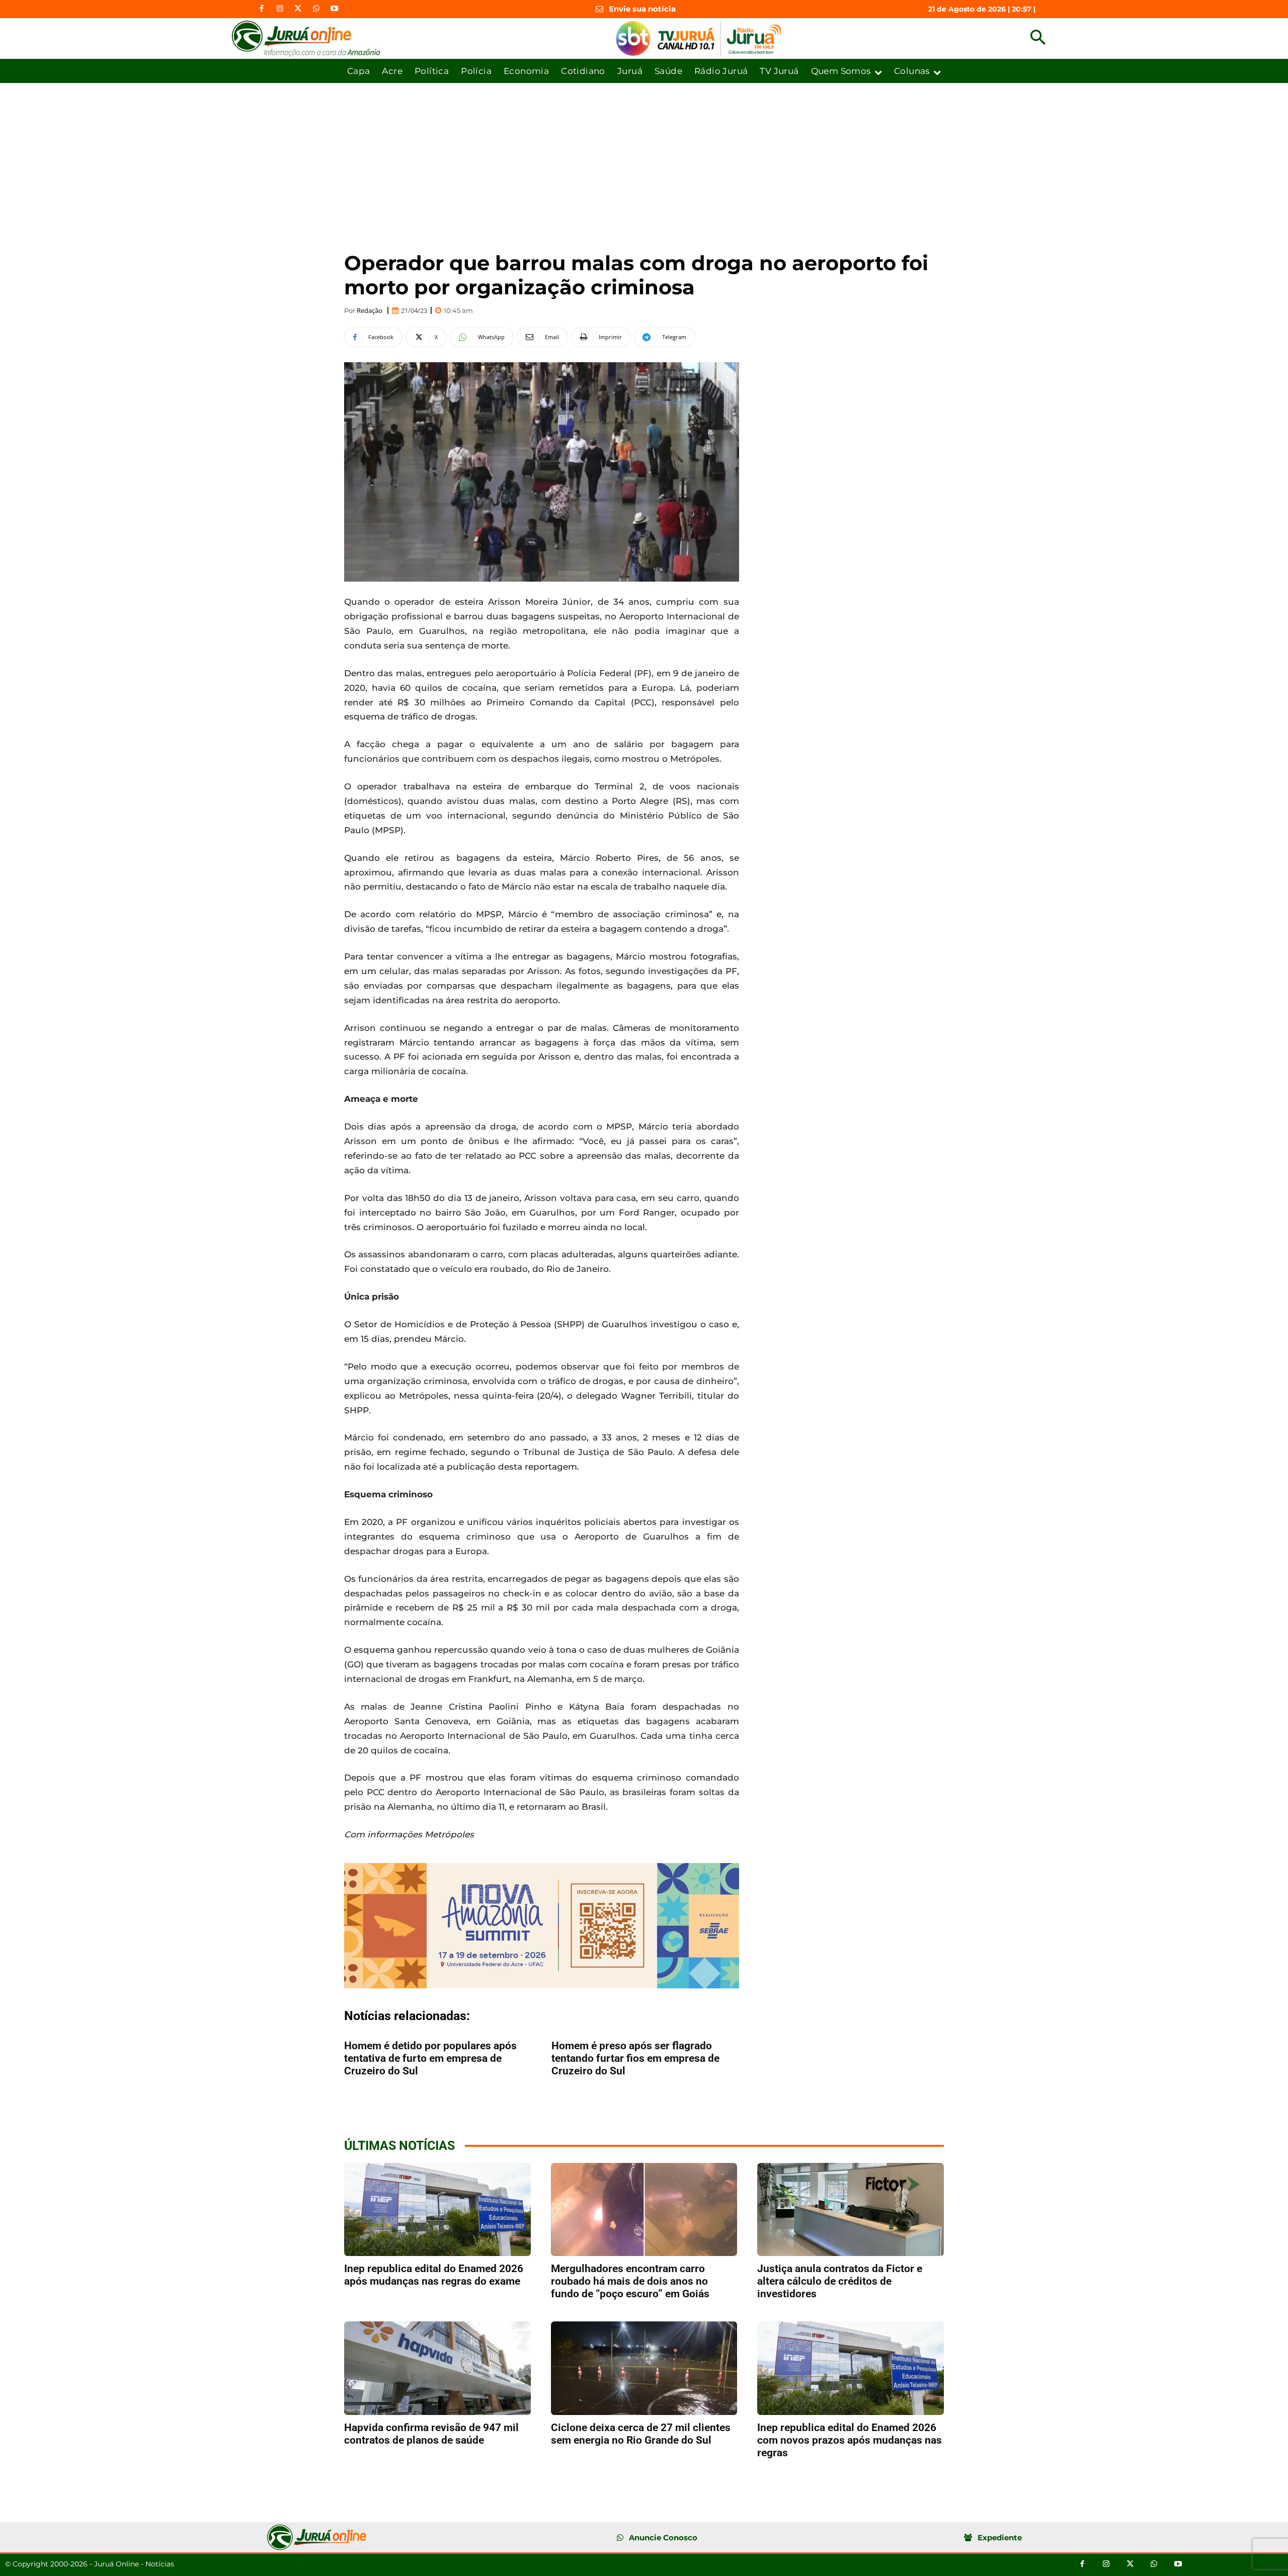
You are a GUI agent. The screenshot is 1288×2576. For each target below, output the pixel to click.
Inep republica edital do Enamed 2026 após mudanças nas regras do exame (434, 2275)
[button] (1038, 38)
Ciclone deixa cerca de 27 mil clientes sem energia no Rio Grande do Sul (641, 2434)
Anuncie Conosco (663, 2538)
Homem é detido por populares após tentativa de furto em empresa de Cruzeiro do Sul (430, 2058)
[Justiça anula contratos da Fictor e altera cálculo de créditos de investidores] (851, 2209)
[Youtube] (334, 9)
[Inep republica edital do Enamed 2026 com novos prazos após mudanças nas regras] (851, 2368)
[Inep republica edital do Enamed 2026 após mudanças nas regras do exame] (437, 2209)
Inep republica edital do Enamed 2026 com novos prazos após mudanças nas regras (850, 2440)
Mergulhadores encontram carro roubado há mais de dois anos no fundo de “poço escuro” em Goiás (630, 2281)
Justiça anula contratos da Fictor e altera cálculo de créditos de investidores (840, 2281)
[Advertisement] (644, 158)
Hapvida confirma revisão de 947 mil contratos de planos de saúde (431, 2434)
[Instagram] (280, 9)
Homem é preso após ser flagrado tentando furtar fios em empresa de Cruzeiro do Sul (635, 2058)
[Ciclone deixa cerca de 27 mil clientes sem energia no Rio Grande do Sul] (644, 2368)
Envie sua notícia (642, 9)
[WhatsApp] (316, 9)
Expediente (1000, 2538)
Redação (370, 311)
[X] (298, 9)
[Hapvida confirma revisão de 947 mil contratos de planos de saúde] (437, 2368)
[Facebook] (262, 9)
